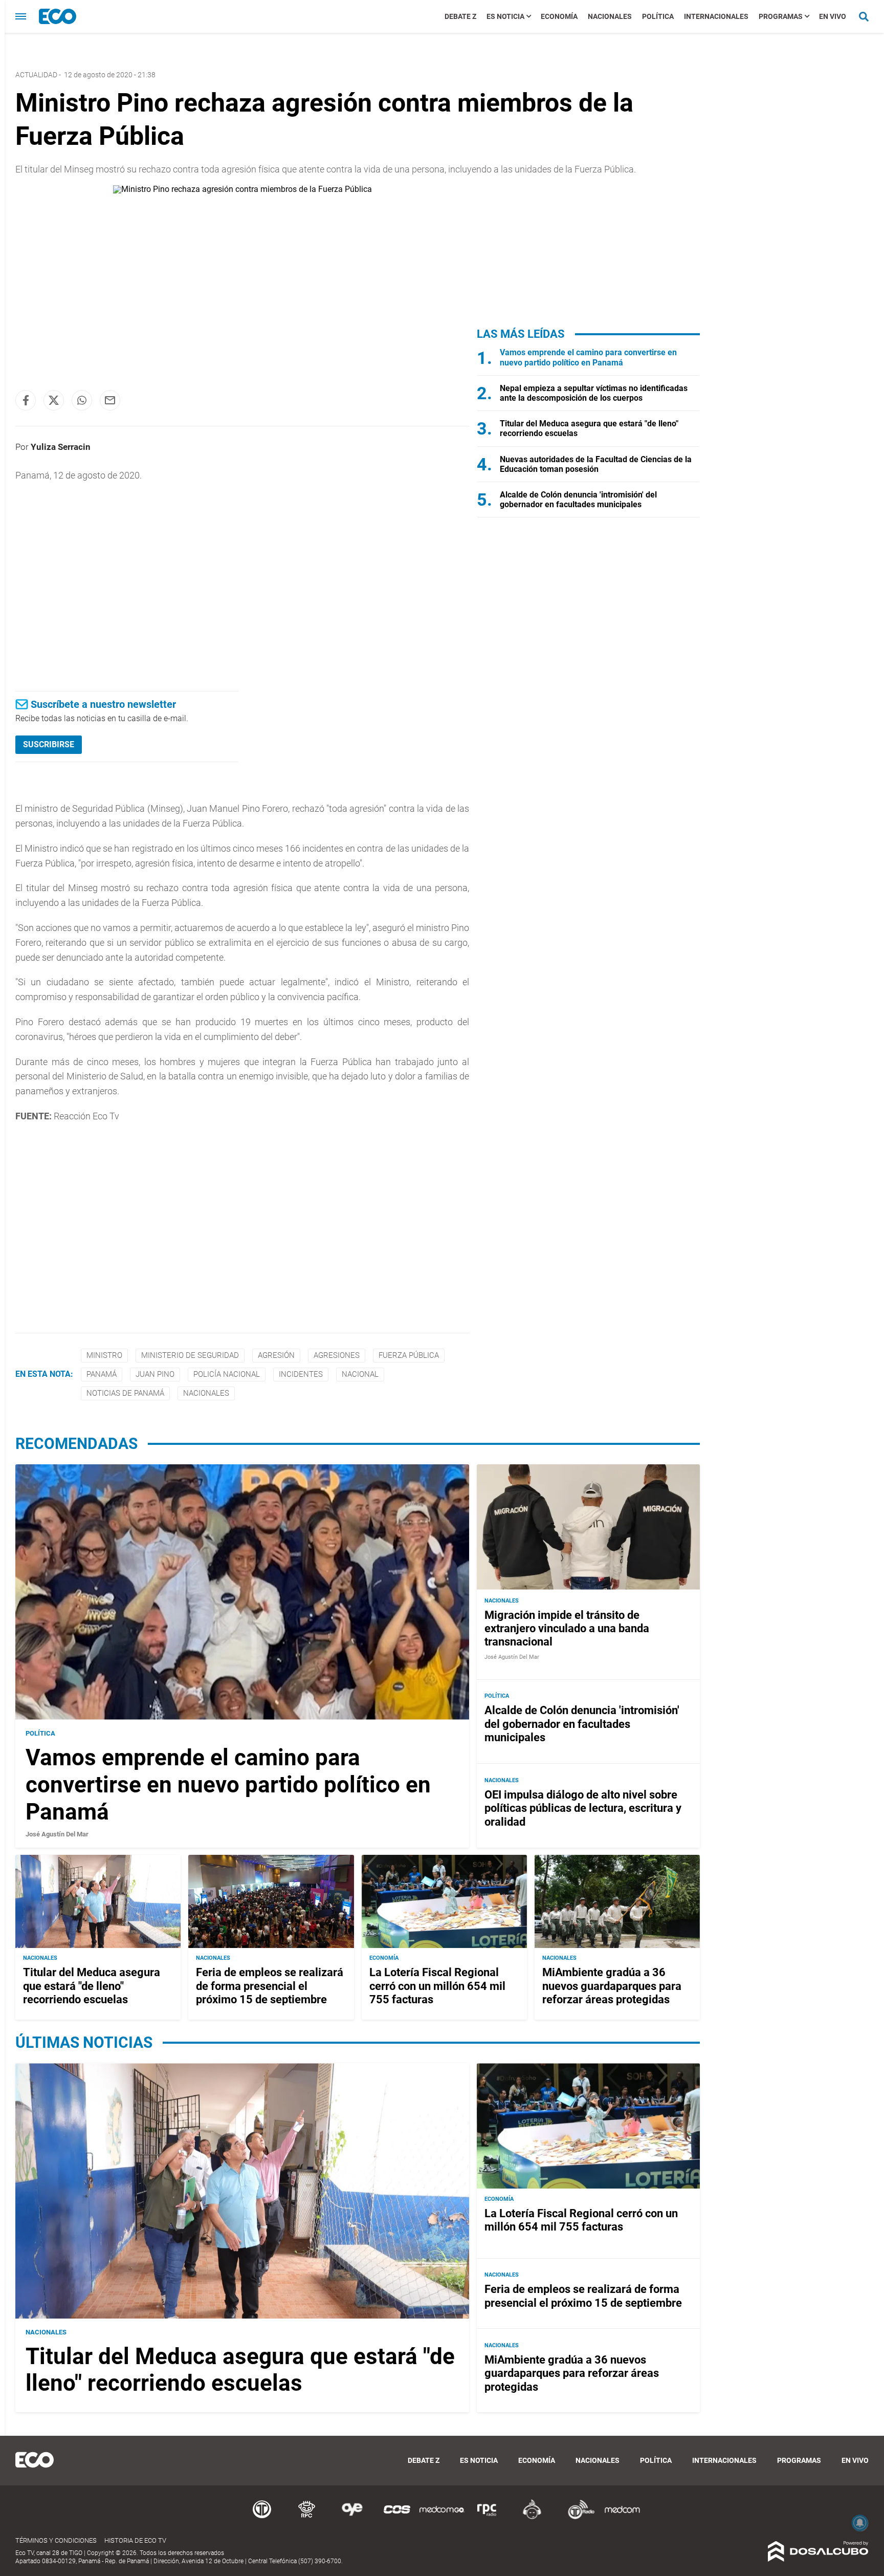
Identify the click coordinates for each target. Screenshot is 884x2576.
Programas (781, 16)
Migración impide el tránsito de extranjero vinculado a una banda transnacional (567, 1628)
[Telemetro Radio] (577, 2517)
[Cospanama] (397, 2517)
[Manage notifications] (860, 2523)
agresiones (337, 1355)
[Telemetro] (262, 2517)
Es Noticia (505, 16)
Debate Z (460, 16)
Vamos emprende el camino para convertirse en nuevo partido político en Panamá (588, 357)
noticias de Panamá (125, 1393)
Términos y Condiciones (56, 2540)
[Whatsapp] (82, 400)
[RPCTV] (307, 2517)
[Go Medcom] (442, 2517)
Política (658, 16)
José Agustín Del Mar (57, 1834)
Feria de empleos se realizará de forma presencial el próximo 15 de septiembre (270, 1986)
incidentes (301, 1374)
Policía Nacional (227, 1374)
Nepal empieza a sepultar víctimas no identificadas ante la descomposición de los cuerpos (594, 393)
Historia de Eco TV (135, 2540)
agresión (276, 1355)
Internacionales (716, 16)
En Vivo (833, 16)
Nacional (360, 1374)
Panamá (102, 1374)
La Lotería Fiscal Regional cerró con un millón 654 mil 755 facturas (437, 1986)
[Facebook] (26, 400)
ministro (104, 1355)
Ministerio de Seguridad (190, 1355)
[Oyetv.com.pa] (352, 2517)
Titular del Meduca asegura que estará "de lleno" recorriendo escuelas (92, 1986)
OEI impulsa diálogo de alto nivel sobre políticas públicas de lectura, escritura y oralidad (583, 1808)
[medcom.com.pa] (622, 2517)
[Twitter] (54, 400)
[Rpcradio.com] (487, 2517)
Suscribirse (49, 744)
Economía (559, 16)
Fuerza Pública (409, 1355)
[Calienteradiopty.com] (532, 2517)
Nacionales (610, 16)
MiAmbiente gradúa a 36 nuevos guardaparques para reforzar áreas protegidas (612, 1986)
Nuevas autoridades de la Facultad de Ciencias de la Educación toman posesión (596, 464)
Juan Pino (155, 1374)
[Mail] (110, 400)
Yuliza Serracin (61, 447)
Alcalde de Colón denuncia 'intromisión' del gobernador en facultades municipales (578, 500)
